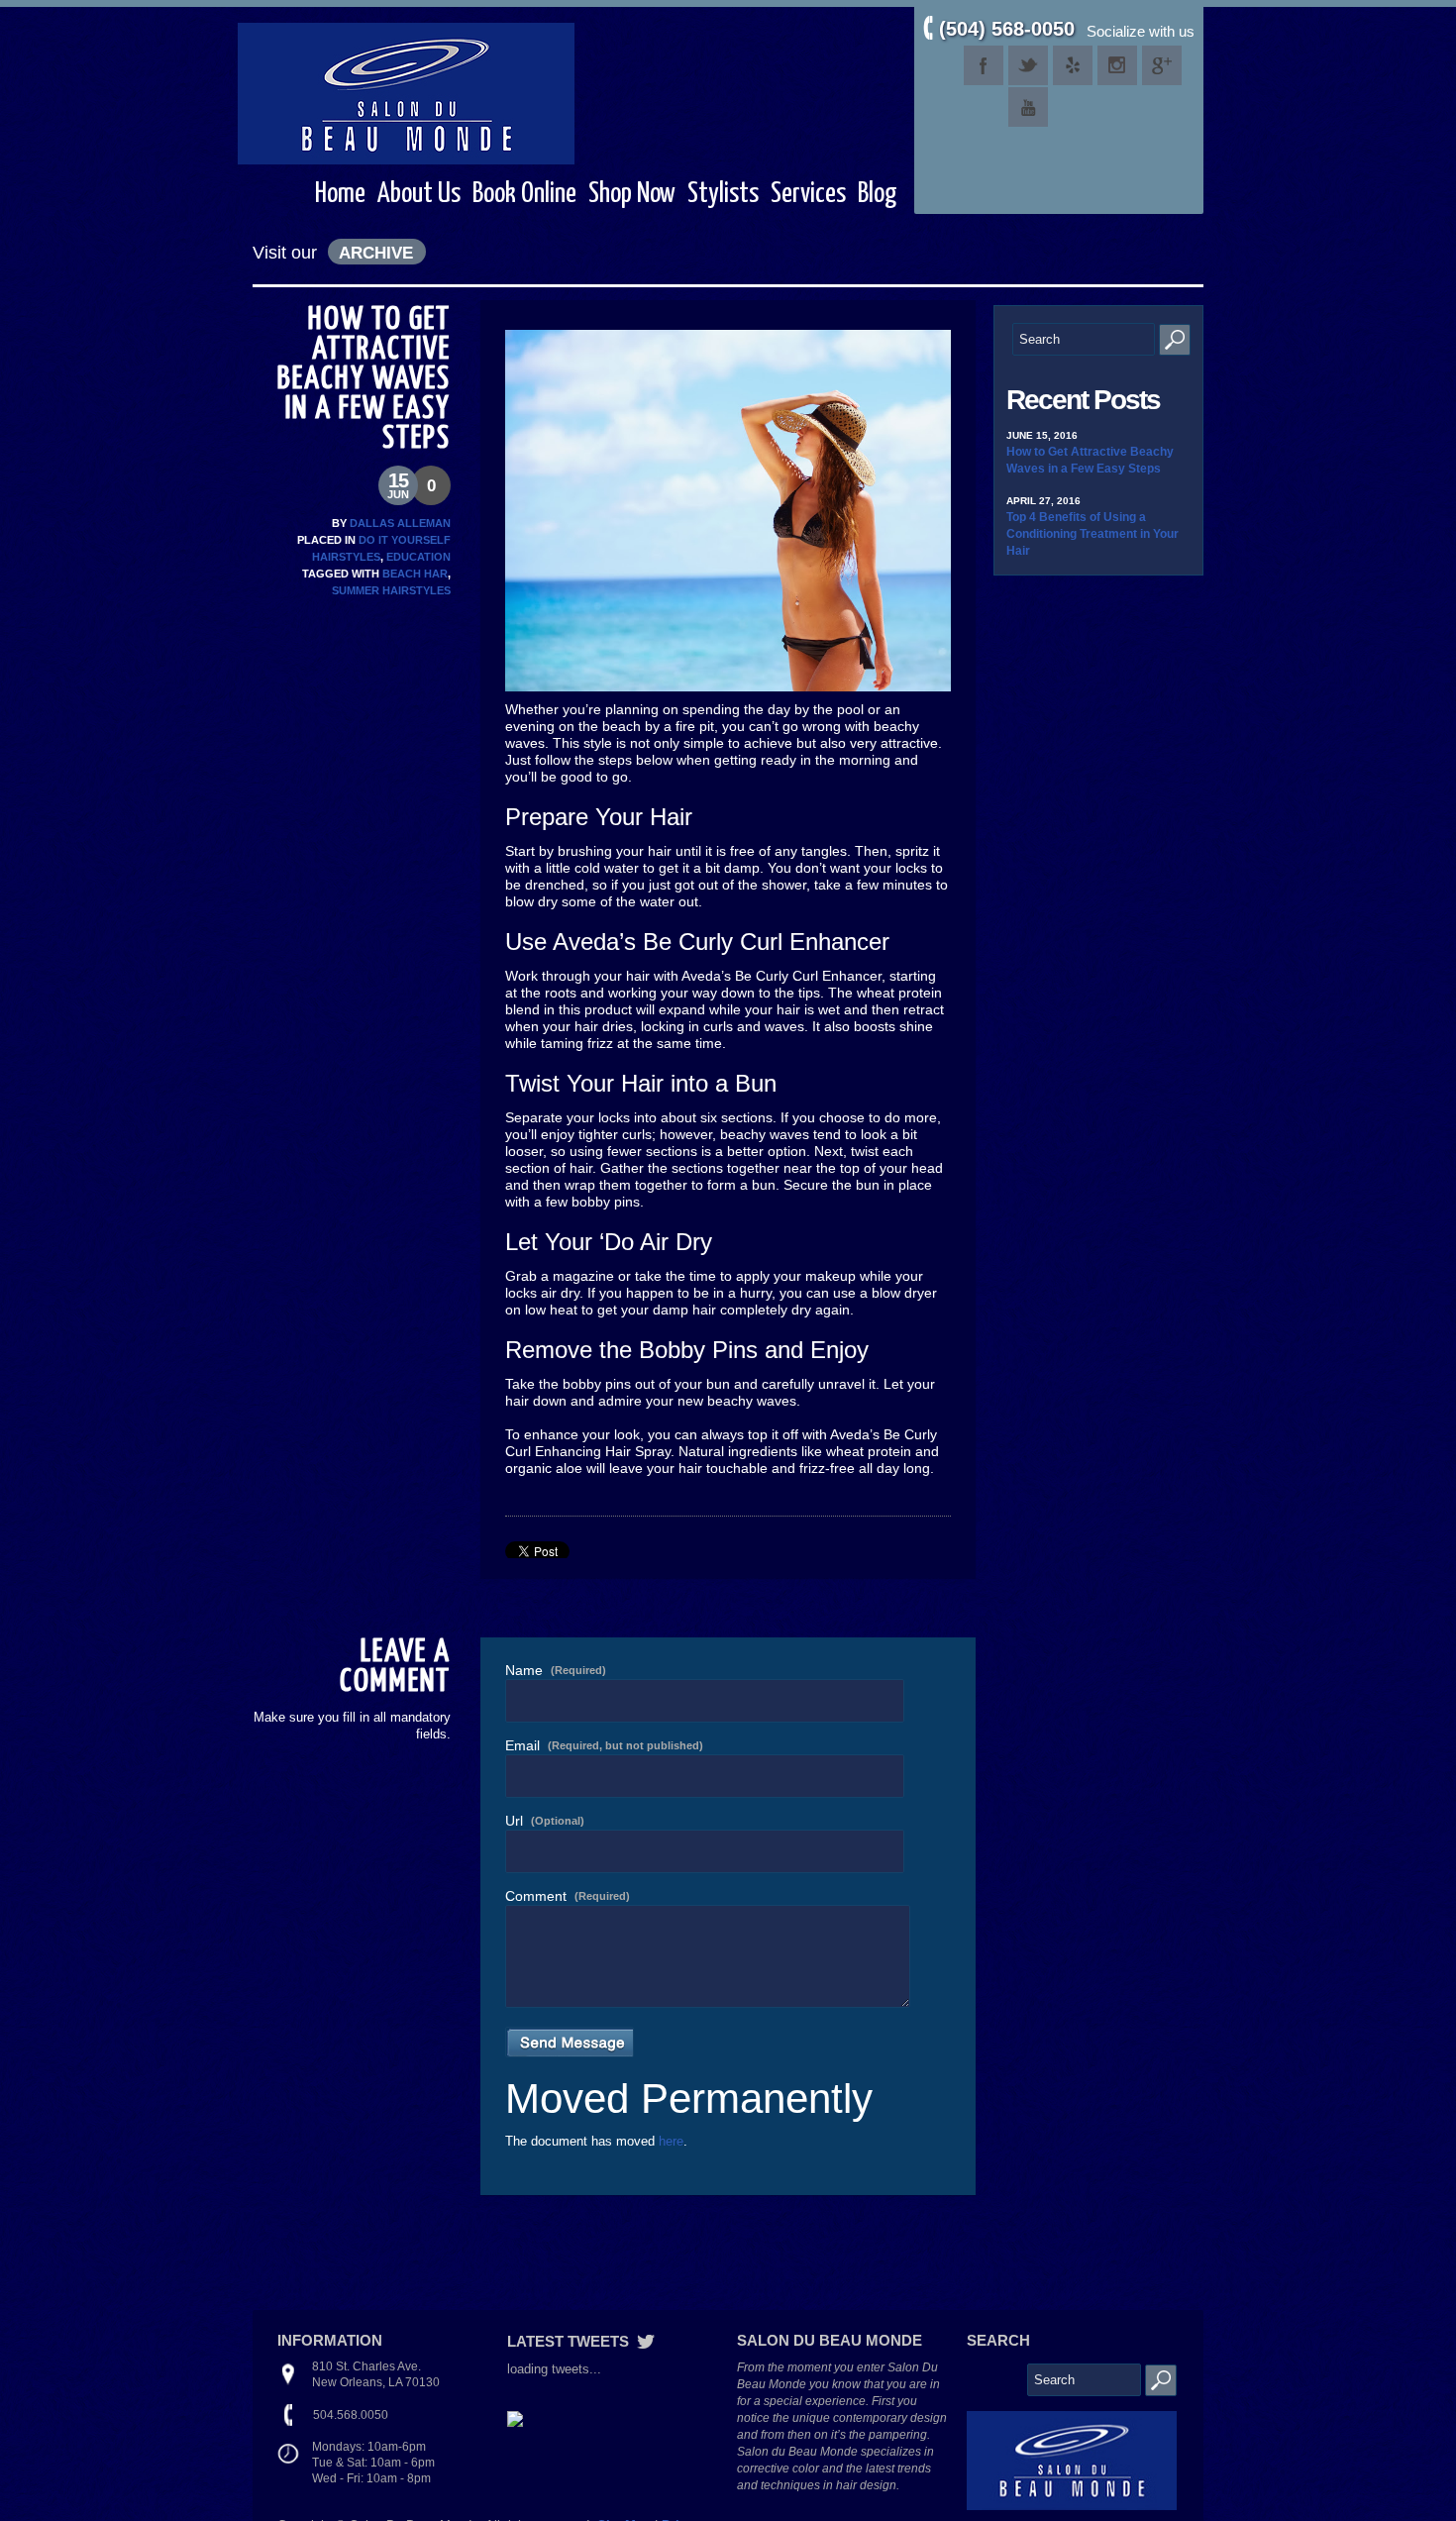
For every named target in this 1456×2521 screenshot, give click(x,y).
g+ (1162, 65)
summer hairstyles (391, 590)
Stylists (723, 194)
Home (340, 194)
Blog (878, 194)
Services (808, 194)
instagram (1117, 65)
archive (376, 253)
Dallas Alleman (400, 523)
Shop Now (632, 194)
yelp (1073, 65)
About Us (419, 194)
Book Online (524, 194)
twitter (1028, 65)
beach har (415, 574)
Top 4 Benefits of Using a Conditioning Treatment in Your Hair (1092, 534)
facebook (984, 65)
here (671, 2141)
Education (418, 557)
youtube (1028, 107)
